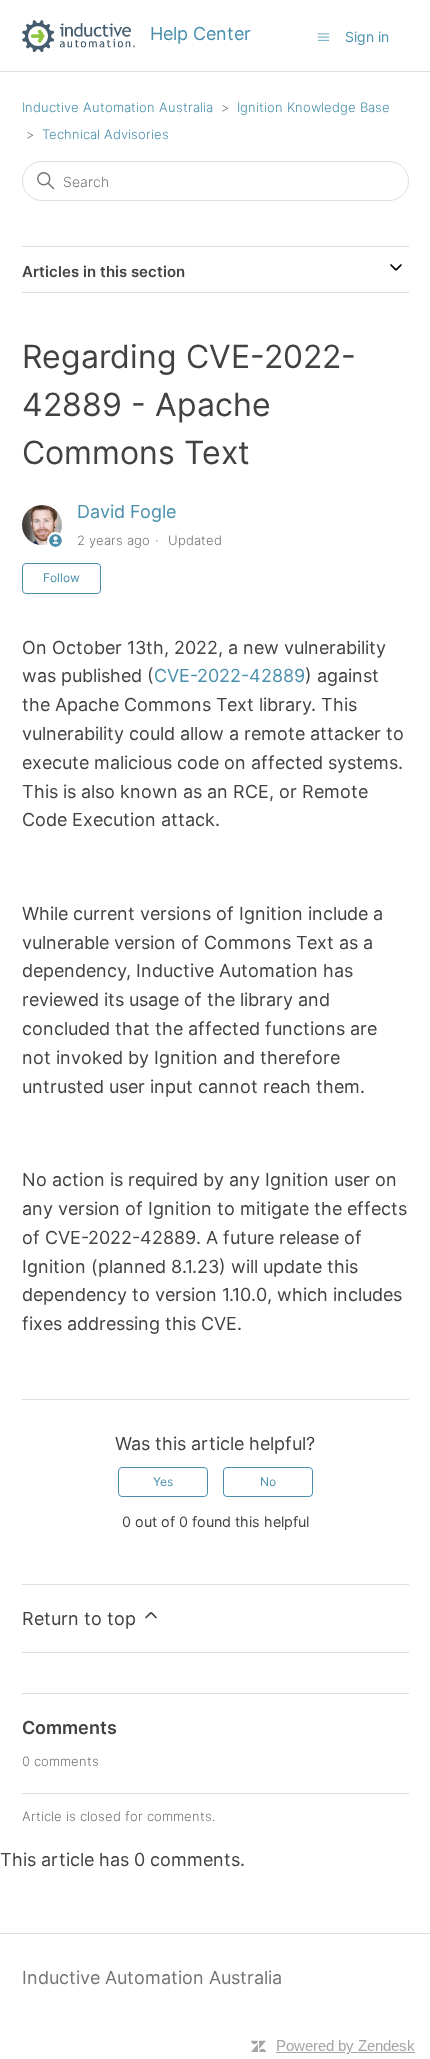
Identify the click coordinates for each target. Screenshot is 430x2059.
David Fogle (126, 511)
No (268, 1481)
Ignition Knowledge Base (313, 107)
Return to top (81, 1618)
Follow (61, 577)
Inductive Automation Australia (117, 107)
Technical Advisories (105, 134)
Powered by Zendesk (345, 2045)
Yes (163, 1481)
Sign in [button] (367, 36)
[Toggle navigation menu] (323, 36)
